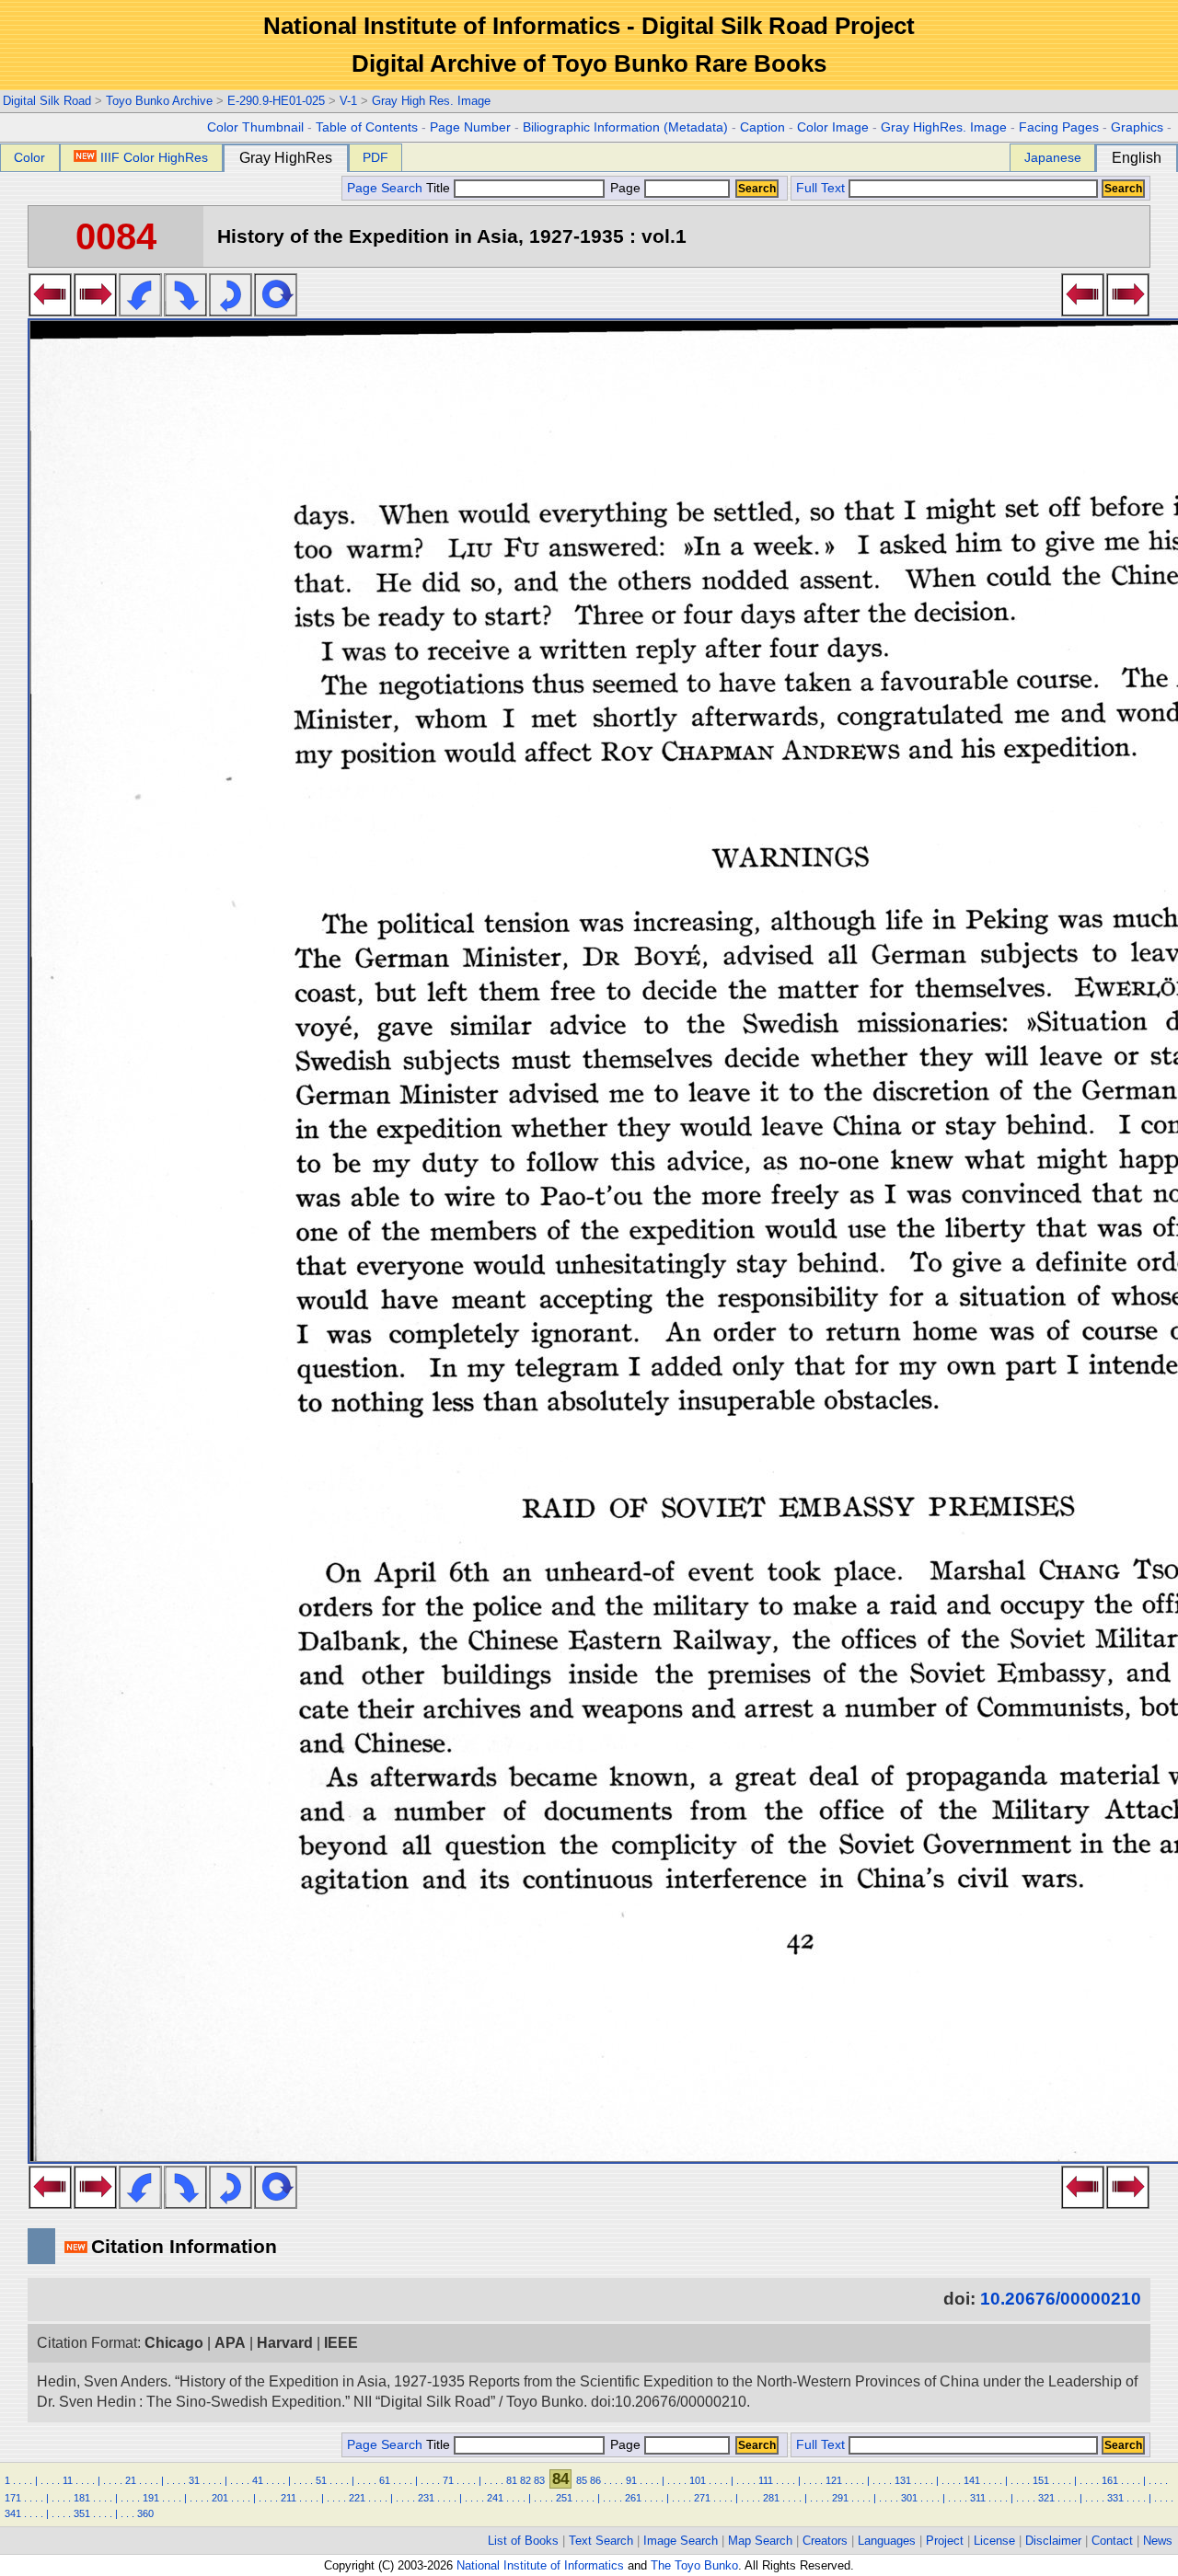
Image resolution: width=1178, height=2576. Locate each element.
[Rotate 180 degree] (231, 311)
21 (131, 2480)
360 (145, 2513)
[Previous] (50, 311)
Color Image (833, 127)
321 (1046, 2498)
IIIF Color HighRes (154, 157)
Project (945, 2541)
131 (903, 2480)
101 (698, 2480)
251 (564, 2498)
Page (625, 188)
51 (321, 2480)
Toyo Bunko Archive (159, 101)
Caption (762, 127)
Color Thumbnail (255, 127)
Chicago (174, 2343)
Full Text (820, 188)
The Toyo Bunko (694, 2565)
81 (512, 2480)
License (994, 2541)
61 (385, 2480)
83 (539, 2480)
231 (426, 2498)
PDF (375, 157)
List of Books (523, 2541)
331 (1115, 2498)
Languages (887, 2541)
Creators (825, 2541)
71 (448, 2480)
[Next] (95, 311)
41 (258, 2480)
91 (631, 2480)
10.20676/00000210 (1061, 2299)
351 (82, 2513)
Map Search (760, 2541)
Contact (1112, 2541)
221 (357, 2498)
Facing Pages (1059, 127)
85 (582, 2480)
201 (220, 2498)
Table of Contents (367, 127)
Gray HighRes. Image (944, 127)
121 (834, 2480)
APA (230, 2343)
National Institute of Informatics (540, 2565)
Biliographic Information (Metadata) (625, 127)
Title (440, 188)
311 (978, 2498)
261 (633, 2498)
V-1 (348, 101)
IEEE (341, 2343)
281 (771, 2498)
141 (972, 2480)
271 (702, 2498)
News (1158, 2541)
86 (595, 2480)
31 (194, 2480)
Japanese (1053, 157)
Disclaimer (1053, 2541)
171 (13, 2498)
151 (1041, 2480)
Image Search (681, 2541)
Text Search (601, 2541)
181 (82, 2498)
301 (909, 2498)
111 (766, 2480)
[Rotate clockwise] (185, 311)
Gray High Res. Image (431, 101)
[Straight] (276, 311)
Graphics (1137, 127)
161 (1110, 2480)
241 (495, 2498)
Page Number (470, 127)
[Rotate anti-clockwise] (140, 311)
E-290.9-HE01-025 (276, 101)
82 (525, 2480)
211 (289, 2498)
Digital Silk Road (47, 101)
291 (840, 2498)
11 (68, 2480)
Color (29, 157)
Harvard (285, 2343)
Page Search (385, 188)
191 (151, 2498)
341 (13, 2513)
